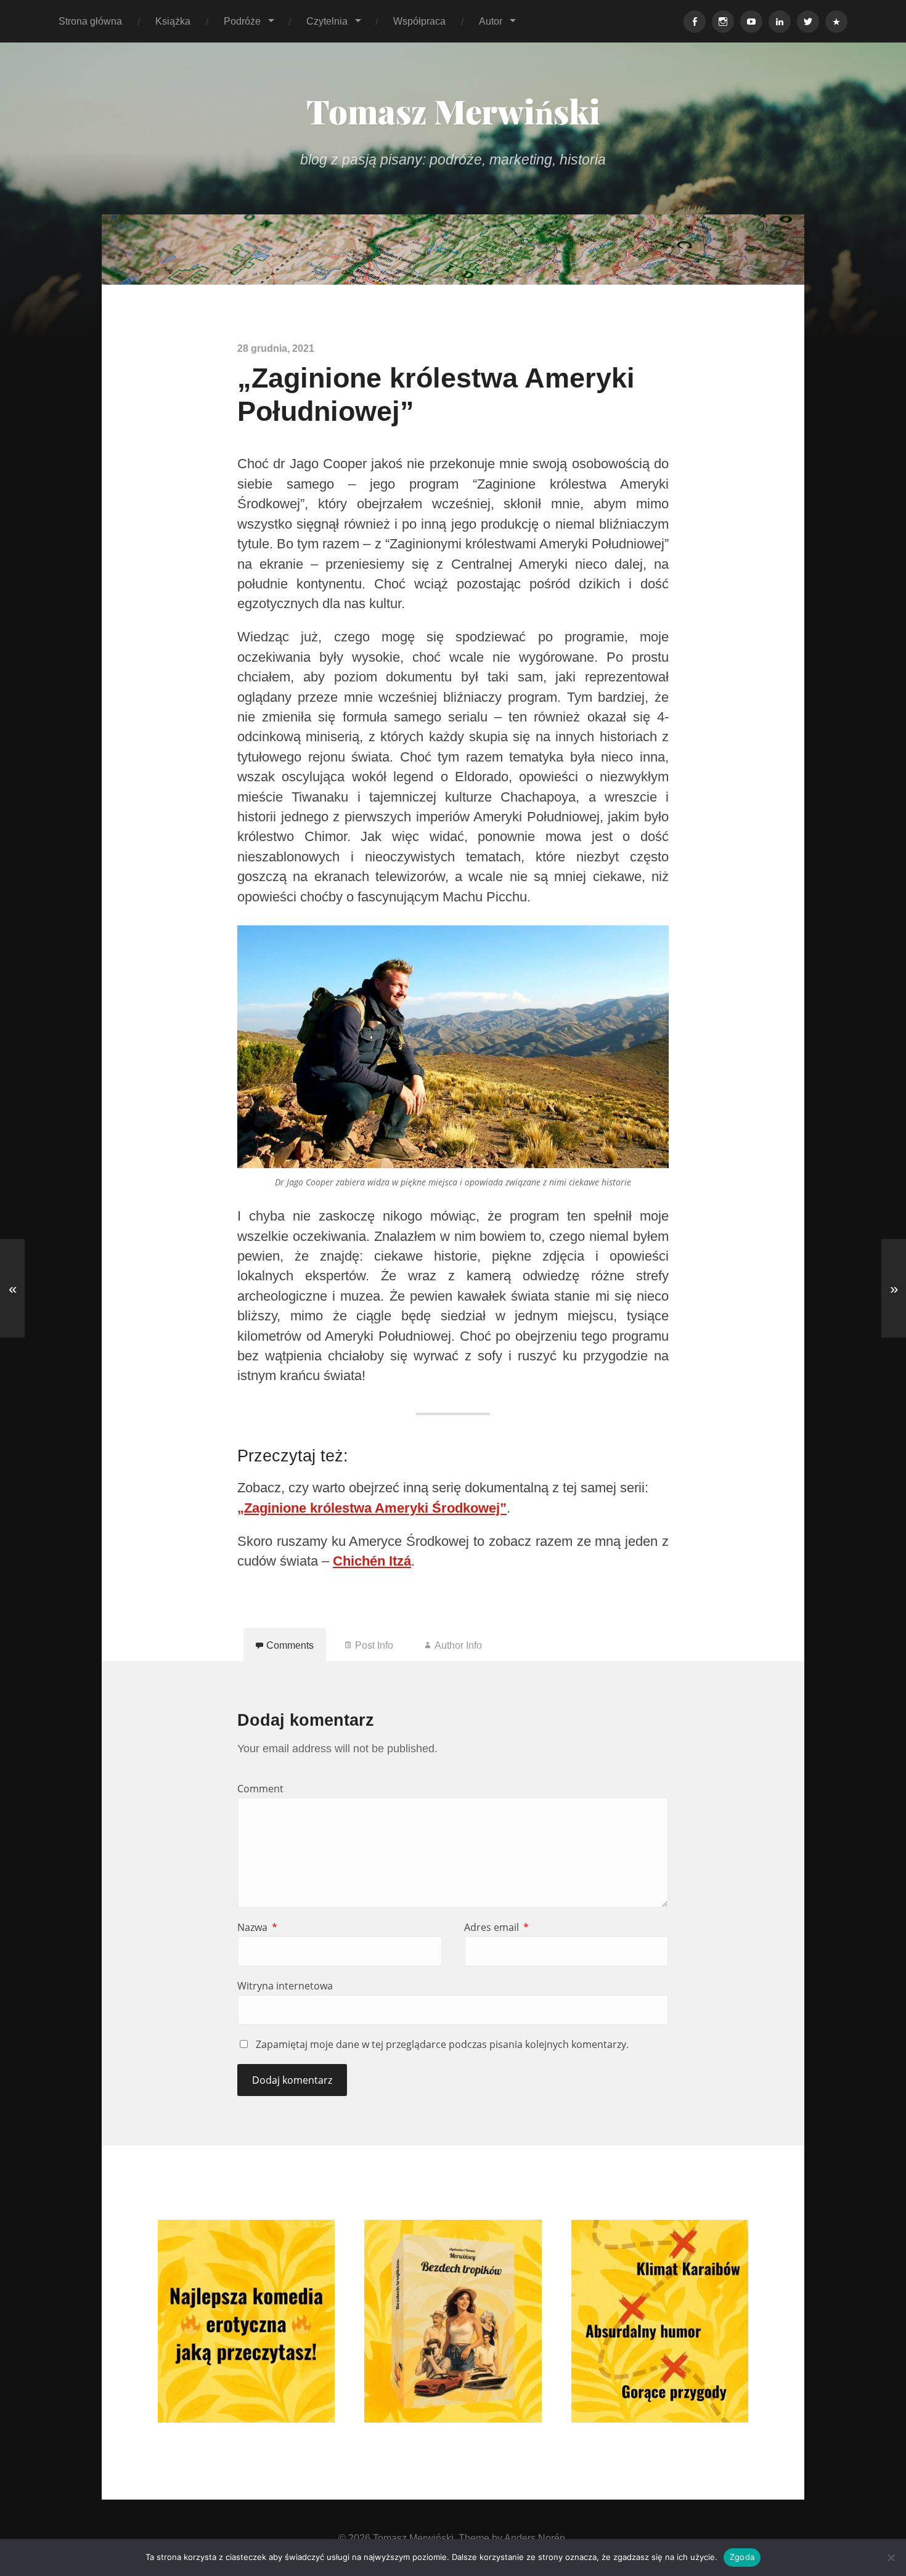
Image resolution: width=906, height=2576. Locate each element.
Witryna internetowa (285, 1986)
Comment (260, 1789)
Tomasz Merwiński (453, 111)
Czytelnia (327, 21)
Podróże (242, 21)
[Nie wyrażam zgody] (891, 2558)
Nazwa (257, 1927)
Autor (491, 21)
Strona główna (90, 21)
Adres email (496, 1927)
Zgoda (742, 2557)
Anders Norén (535, 2538)
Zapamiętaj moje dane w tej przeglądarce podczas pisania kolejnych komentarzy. (442, 2044)
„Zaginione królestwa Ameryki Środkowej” (372, 1508)
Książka (173, 21)
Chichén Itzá (372, 1561)
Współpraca (419, 21)
